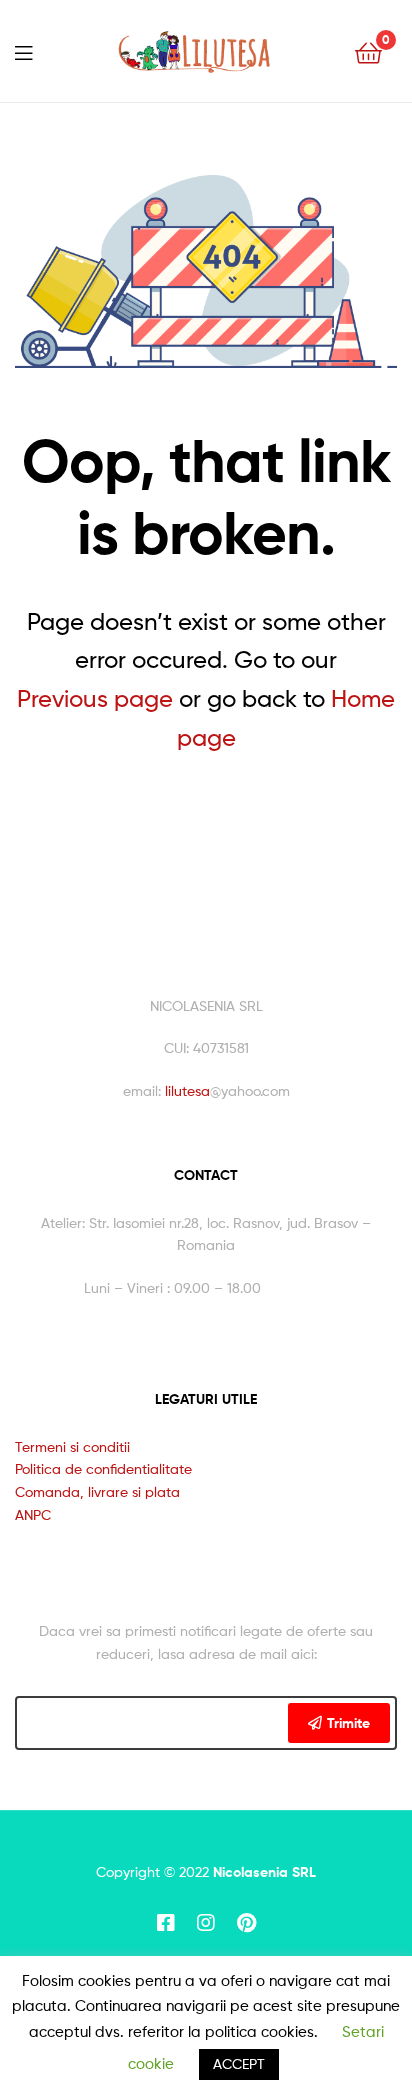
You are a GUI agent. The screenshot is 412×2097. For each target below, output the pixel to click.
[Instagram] (206, 1923)
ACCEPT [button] (239, 2063)
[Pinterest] (246, 1923)
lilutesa (187, 1090)
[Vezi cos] (368, 51)
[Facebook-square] (166, 1923)
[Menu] (23, 51)
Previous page (95, 698)
